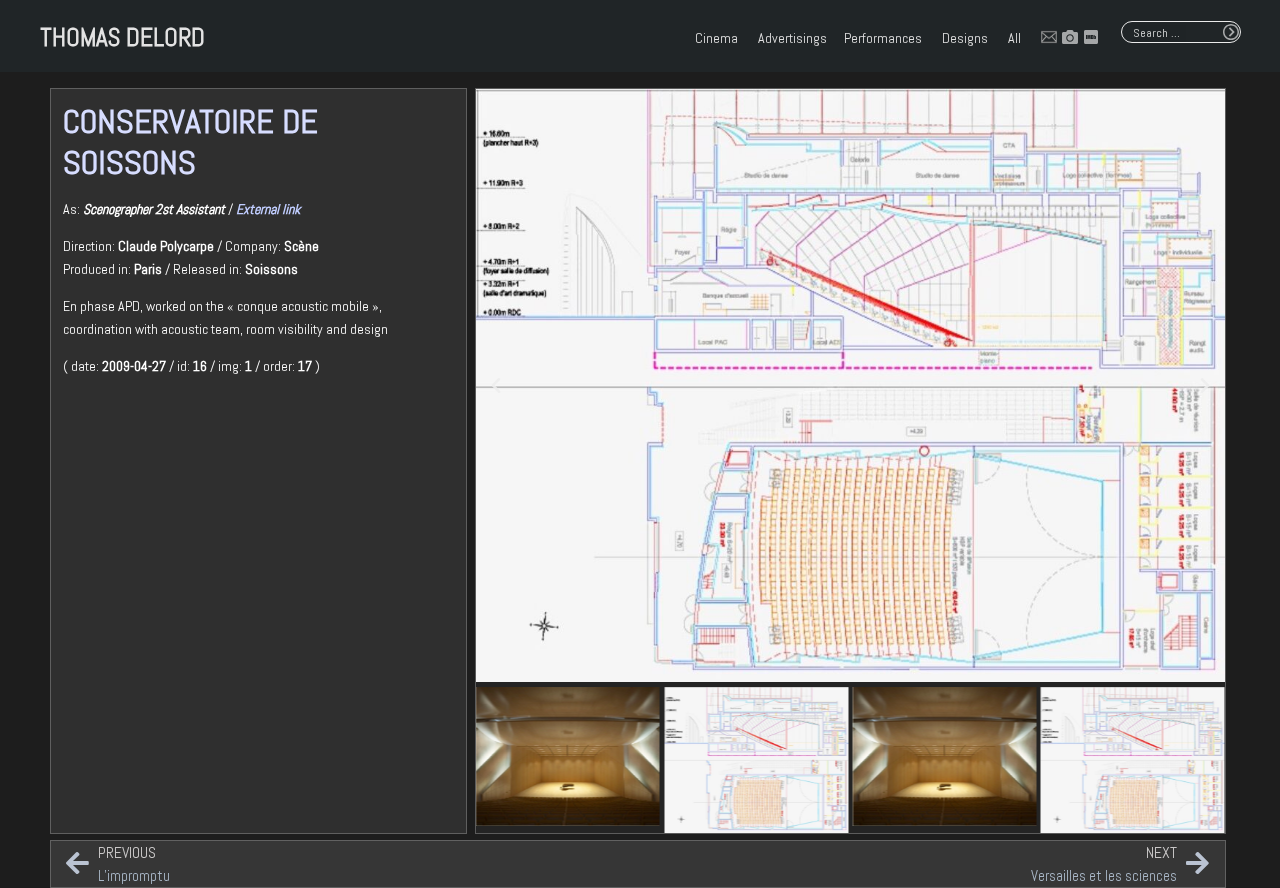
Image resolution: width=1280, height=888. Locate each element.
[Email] (1049, 37)
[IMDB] (1091, 37)
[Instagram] (1070, 37)
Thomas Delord (122, 37)
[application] (739, 38)
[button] (496, 386)
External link (268, 209)
